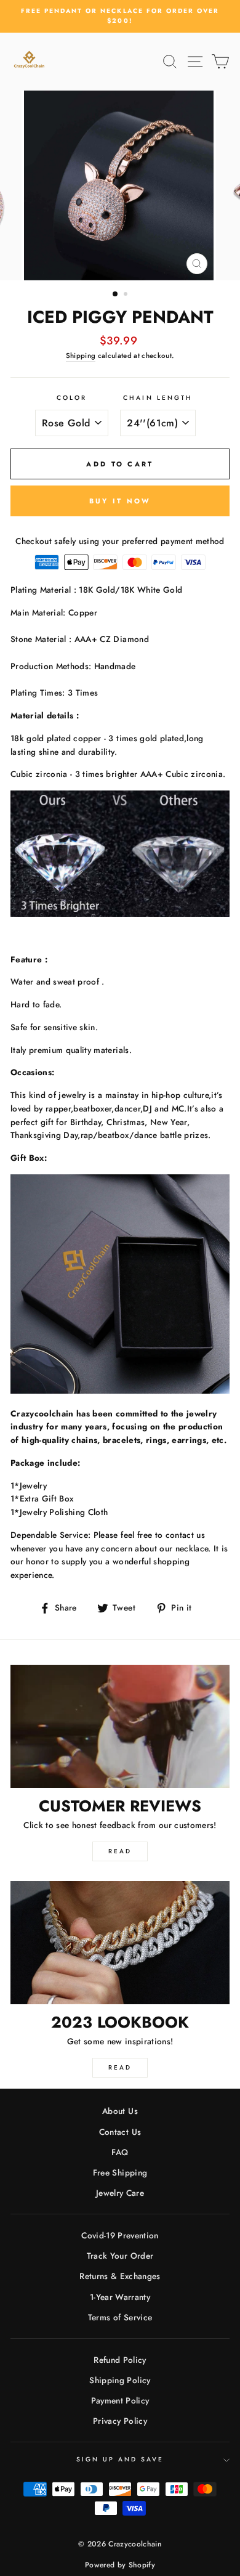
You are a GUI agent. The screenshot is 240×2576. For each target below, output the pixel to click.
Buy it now (120, 501)
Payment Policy (120, 2400)
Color (72, 398)
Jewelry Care (120, 2193)
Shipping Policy (120, 2380)
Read (120, 1851)
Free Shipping (120, 2172)
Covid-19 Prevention (120, 2235)
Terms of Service (120, 2317)
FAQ (120, 2152)
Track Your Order (120, 2256)
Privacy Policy (120, 2421)
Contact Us (120, 2132)
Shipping (81, 356)
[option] (120, 16)
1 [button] (116, 295)
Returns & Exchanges (120, 2276)
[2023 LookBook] (120, 1943)
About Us (120, 2111)
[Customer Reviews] (120, 1726)
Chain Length (158, 398)
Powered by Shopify (120, 2565)
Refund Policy (120, 2360)
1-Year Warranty (120, 2297)
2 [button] (127, 295)
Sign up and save (120, 2459)
